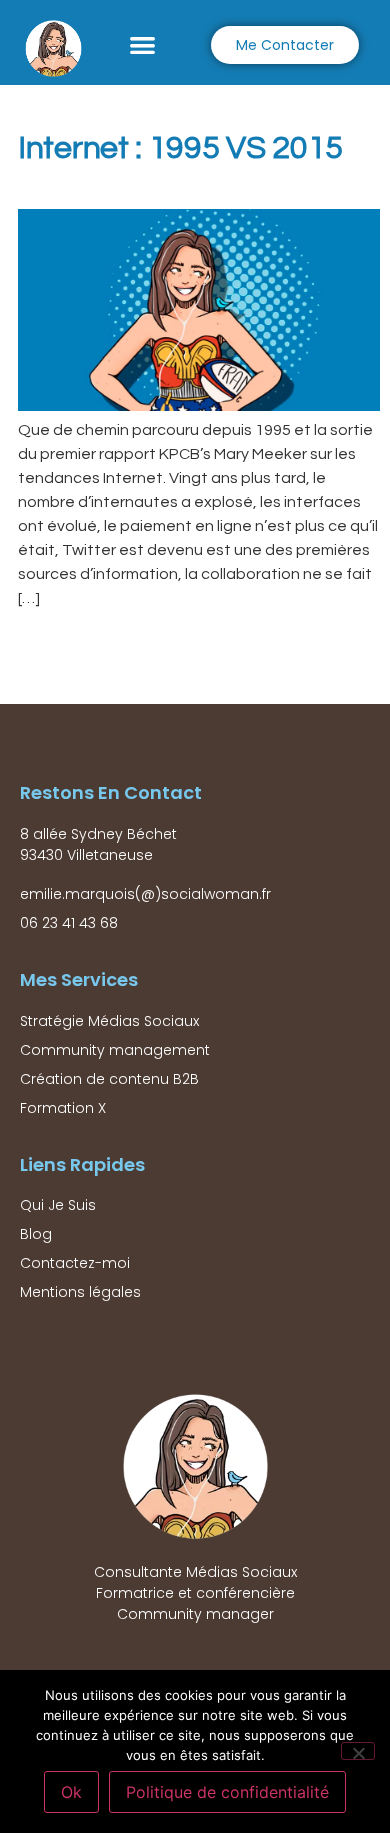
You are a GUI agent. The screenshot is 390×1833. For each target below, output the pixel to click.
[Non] (358, 1751)
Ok (71, 1792)
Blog (36, 1234)
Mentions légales (80, 1292)
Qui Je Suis (58, 1205)
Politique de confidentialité (227, 1792)
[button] (142, 44)
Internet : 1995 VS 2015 (180, 148)
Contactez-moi (75, 1263)
